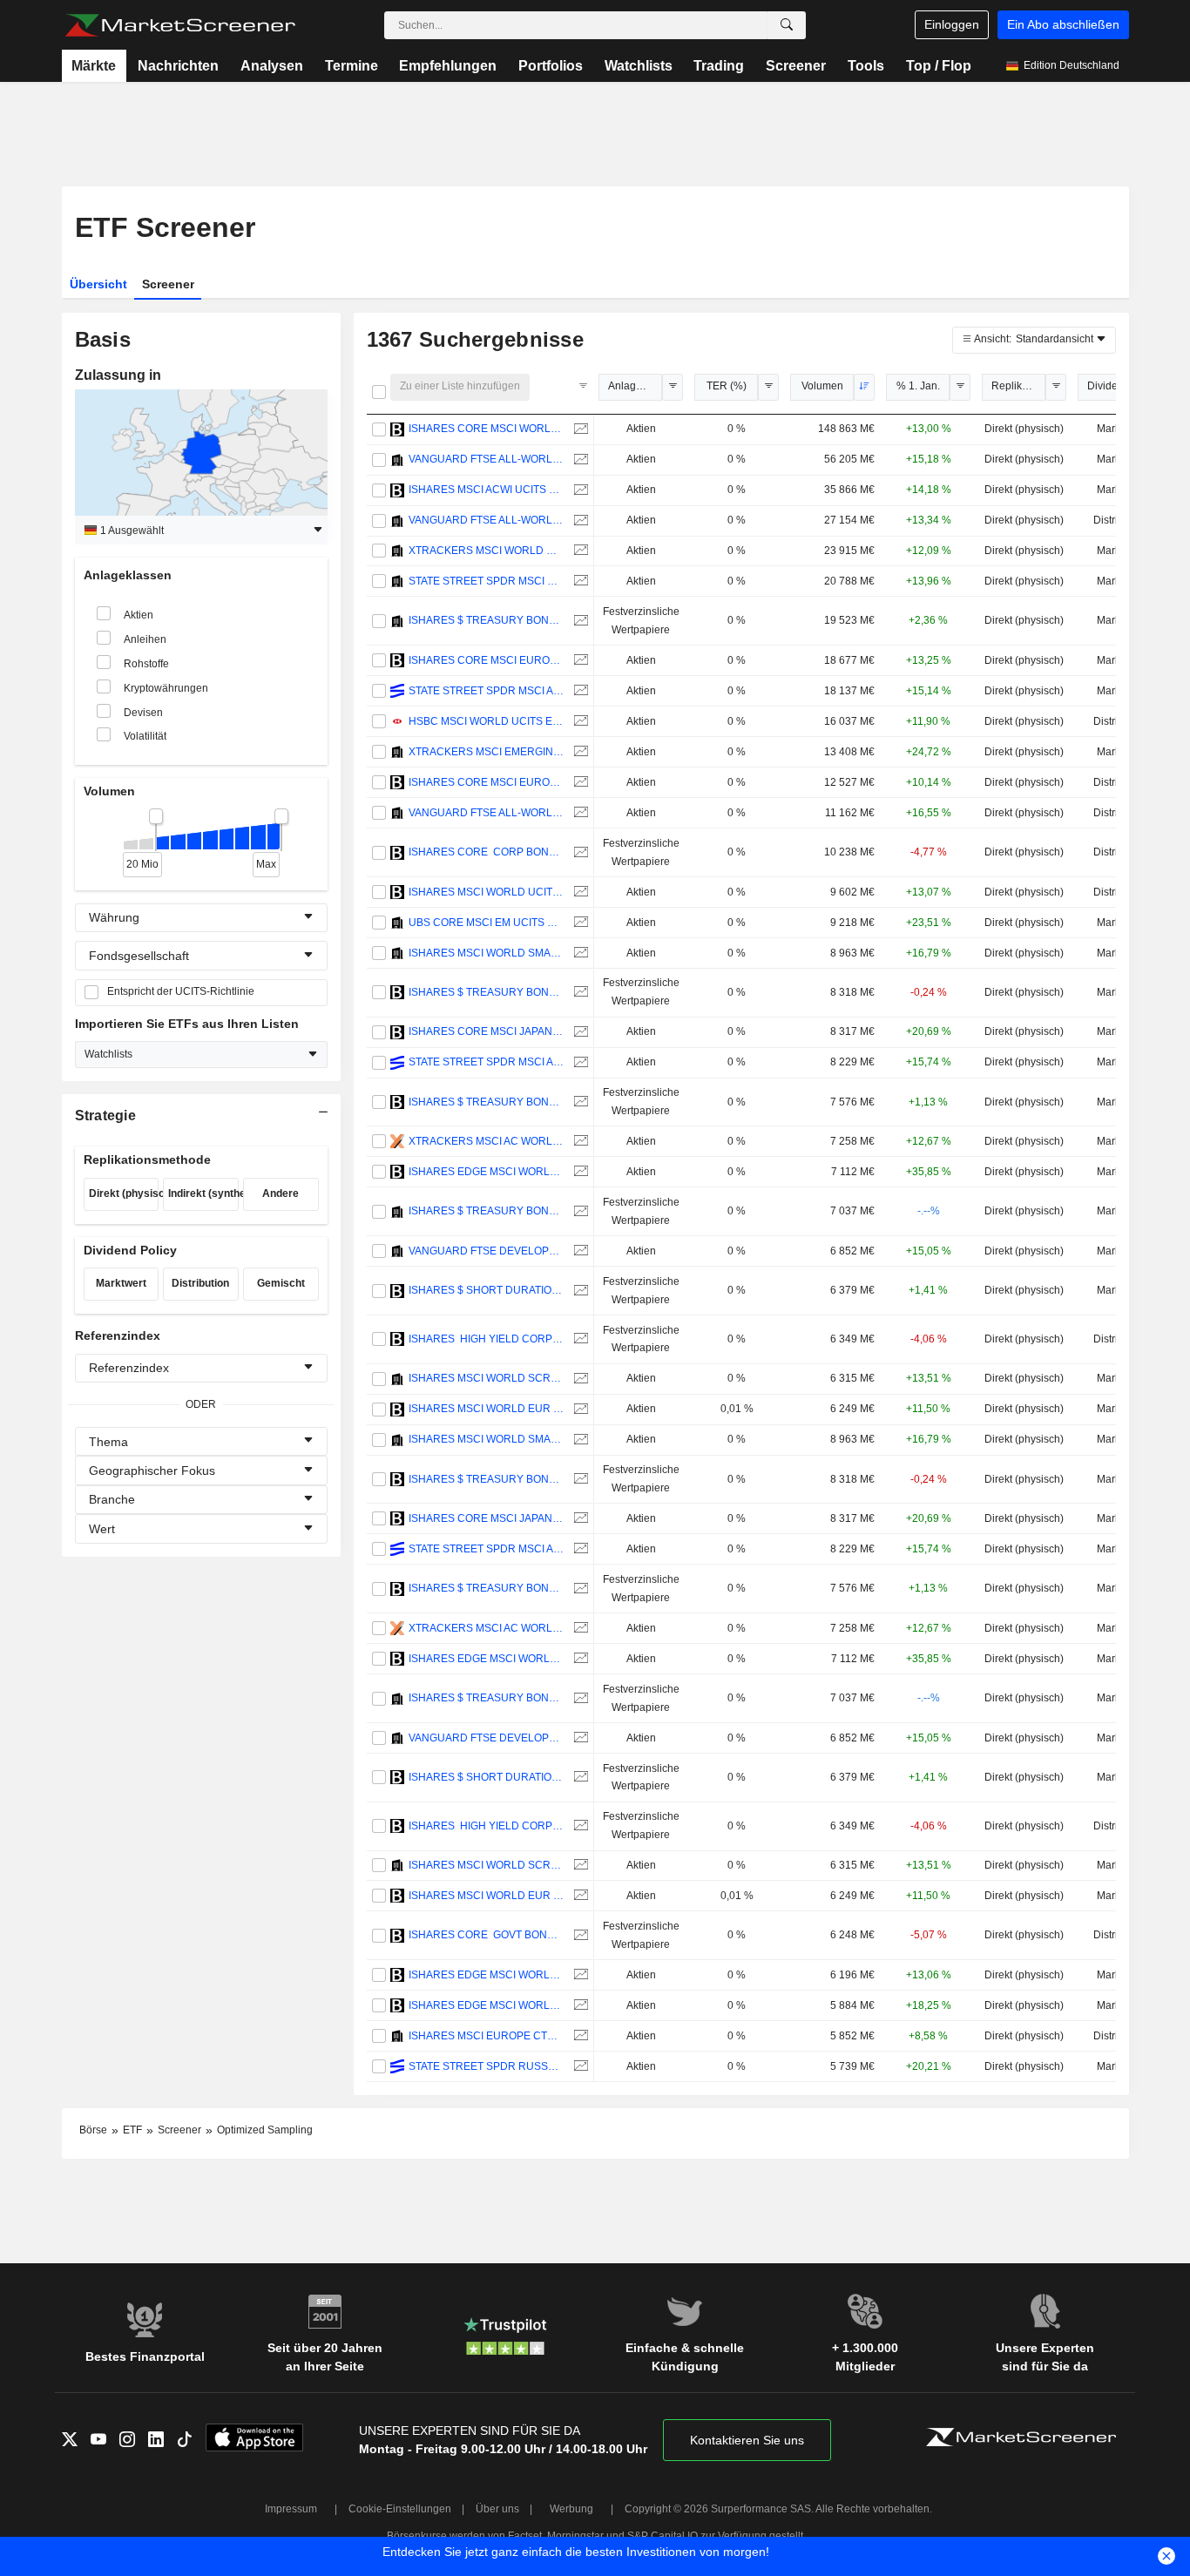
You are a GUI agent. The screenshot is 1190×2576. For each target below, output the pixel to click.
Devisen (143, 713)
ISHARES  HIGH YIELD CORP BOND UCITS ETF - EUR (487, 1339)
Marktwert (121, 1283)
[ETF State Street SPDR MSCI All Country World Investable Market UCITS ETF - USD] (579, 1062)
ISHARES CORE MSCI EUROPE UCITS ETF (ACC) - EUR (487, 660)
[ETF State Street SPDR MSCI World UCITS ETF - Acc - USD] (579, 581)
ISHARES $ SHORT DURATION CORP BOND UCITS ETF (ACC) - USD (487, 1290)
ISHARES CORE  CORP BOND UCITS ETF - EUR (487, 852)
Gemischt (281, 1283)
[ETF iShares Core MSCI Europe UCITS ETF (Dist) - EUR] (579, 783)
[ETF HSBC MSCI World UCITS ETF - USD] (579, 722)
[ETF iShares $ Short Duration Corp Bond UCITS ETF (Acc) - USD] (579, 1291)
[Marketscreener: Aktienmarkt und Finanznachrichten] (180, 25)
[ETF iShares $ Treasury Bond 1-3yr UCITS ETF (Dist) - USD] (579, 1102)
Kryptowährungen (166, 688)
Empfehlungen (448, 66)
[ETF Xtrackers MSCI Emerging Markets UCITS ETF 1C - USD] (579, 752)
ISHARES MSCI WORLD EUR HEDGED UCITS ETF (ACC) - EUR (487, 1409)
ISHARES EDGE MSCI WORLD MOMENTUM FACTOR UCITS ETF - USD (487, 2005)
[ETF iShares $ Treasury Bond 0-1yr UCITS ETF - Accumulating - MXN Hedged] (579, 1211)
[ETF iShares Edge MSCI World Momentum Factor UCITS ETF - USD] (579, 2006)
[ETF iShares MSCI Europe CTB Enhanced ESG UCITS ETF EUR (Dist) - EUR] (579, 2036)
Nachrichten (178, 66)
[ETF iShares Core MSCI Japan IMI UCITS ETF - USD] (579, 1032)
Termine (352, 66)
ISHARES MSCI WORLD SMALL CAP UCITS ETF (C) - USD (487, 953)
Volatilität (145, 736)
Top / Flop (939, 66)
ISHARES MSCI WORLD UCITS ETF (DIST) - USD (487, 892)
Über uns (497, 2509)
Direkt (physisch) (124, 1193)
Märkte (94, 66)
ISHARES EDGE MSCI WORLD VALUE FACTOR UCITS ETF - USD (487, 1172)
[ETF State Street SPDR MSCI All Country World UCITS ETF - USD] (579, 691)
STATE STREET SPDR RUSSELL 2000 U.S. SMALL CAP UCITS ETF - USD (487, 2066)
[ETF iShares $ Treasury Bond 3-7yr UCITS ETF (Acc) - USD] (579, 993)
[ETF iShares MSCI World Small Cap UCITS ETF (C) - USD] (579, 953)
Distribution (200, 1283)
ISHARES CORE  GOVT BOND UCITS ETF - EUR (487, 1935)
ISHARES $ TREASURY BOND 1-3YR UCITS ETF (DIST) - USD (487, 1102)
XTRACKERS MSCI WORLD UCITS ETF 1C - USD (487, 551)
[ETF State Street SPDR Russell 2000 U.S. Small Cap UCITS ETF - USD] (579, 2067)
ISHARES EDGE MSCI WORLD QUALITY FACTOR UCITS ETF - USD (487, 1975)
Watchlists (639, 66)
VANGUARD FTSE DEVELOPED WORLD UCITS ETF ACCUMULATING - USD (487, 1251)
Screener (796, 66)
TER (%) (727, 386)
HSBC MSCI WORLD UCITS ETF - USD (487, 721)
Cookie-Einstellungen (400, 2509)
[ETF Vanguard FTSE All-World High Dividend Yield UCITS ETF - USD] (579, 813)
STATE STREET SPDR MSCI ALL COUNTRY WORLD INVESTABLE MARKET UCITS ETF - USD (487, 1062)
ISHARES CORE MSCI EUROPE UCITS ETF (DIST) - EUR (487, 782)
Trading (719, 66)
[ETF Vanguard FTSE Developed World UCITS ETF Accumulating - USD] (579, 1251)
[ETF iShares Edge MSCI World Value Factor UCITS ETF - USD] (579, 1172)
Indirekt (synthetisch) (203, 1193)
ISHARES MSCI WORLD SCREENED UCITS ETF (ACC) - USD (487, 1378)
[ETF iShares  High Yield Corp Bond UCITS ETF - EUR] (579, 1339)
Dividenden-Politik (1114, 386)
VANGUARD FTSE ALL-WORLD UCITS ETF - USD (487, 520)
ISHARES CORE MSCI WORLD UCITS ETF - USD (487, 429)
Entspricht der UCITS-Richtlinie (181, 991)
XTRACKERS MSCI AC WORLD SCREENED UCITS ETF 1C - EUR (487, 1141)
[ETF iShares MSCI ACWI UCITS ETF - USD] (579, 490)
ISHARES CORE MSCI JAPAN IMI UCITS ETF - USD (487, 1031)
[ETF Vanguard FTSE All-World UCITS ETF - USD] (579, 521)
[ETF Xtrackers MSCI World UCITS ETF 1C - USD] (579, 551)
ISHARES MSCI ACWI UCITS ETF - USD (487, 490)
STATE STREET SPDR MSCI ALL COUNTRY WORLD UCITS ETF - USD (487, 691)
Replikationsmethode (1018, 386)
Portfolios (551, 66)
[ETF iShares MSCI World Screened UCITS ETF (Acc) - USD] (579, 1379)
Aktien (139, 615)
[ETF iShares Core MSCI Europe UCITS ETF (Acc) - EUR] (579, 661)
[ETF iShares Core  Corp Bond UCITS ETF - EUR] (579, 852)
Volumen (822, 386)
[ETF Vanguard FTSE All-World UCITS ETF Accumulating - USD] (579, 460)
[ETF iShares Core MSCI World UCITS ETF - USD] (579, 429)
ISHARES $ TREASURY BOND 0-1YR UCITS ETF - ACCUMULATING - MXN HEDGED (487, 1211)
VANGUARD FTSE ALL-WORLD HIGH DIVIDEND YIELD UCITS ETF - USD (487, 813)
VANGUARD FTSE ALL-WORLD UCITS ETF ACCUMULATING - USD (487, 459)
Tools (866, 66)
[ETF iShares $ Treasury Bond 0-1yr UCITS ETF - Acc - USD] (579, 621)
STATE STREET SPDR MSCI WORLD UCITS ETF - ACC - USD (487, 581)
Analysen (272, 66)
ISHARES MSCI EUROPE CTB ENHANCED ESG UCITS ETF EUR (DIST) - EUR (487, 2036)
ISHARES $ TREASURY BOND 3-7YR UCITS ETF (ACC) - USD (487, 992)
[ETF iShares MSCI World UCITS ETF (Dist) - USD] (579, 892)
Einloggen (952, 24)
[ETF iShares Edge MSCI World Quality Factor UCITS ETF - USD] (579, 1975)
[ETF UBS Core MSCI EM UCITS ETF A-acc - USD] (579, 923)
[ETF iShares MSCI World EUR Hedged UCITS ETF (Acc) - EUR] (579, 1409)
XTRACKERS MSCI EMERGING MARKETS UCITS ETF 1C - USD (487, 752)
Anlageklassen (635, 386)
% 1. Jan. (918, 386)
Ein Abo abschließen (1063, 24)
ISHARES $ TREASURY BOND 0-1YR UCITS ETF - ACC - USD (487, 620)
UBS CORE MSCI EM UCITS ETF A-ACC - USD (487, 923)
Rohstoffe (146, 664)
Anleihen (145, 639)
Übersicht (98, 284)
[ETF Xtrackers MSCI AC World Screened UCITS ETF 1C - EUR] (579, 1142)
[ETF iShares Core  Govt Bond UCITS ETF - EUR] (579, 1935)
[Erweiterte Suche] (787, 25)
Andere (281, 1193)
